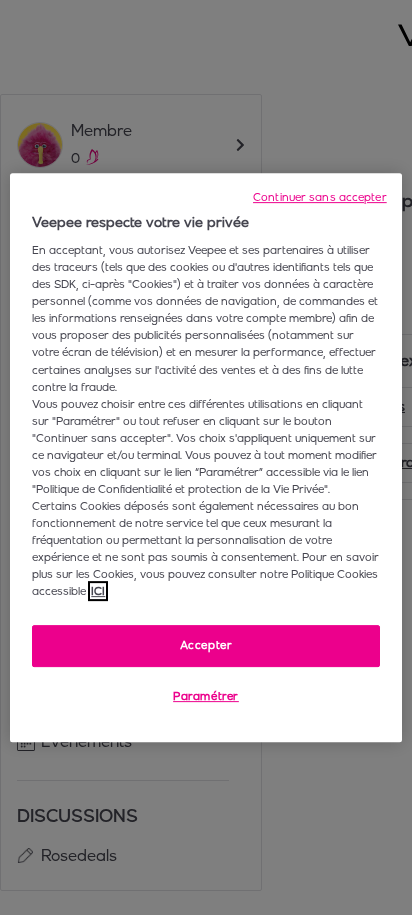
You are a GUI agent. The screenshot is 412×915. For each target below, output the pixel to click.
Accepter (206, 646)
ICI (98, 591)
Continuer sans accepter (320, 197)
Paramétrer (206, 696)
